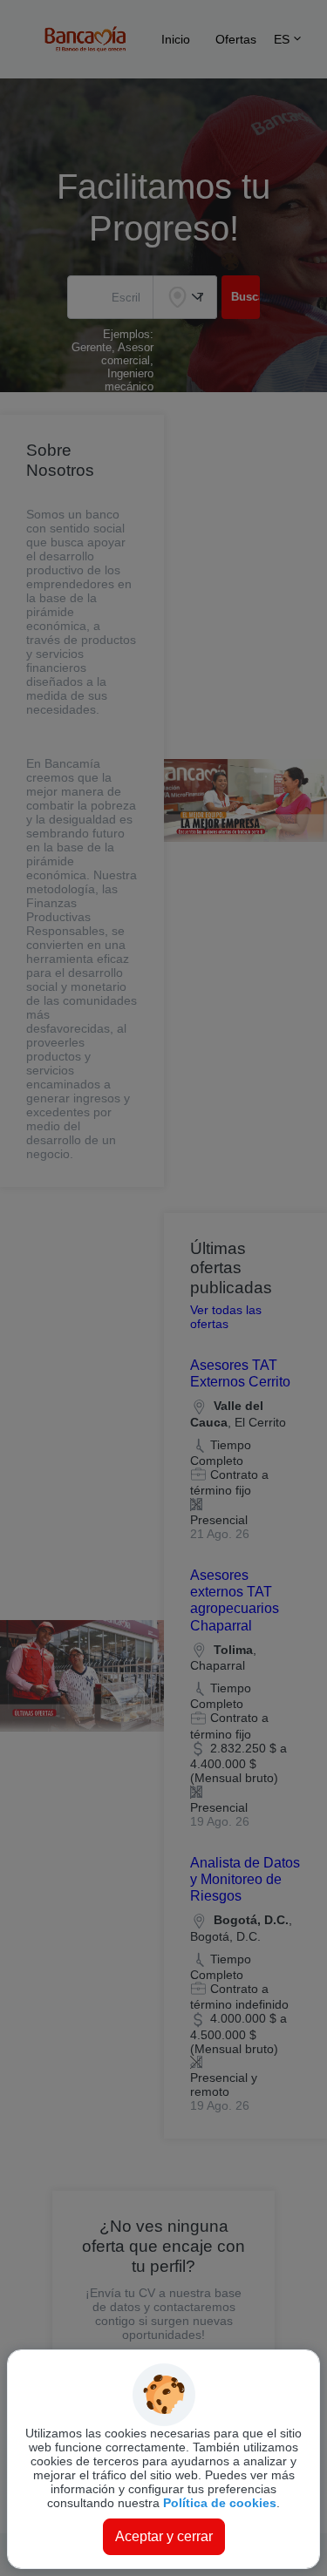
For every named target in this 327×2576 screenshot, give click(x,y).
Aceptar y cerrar (164, 2536)
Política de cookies (220, 2503)
